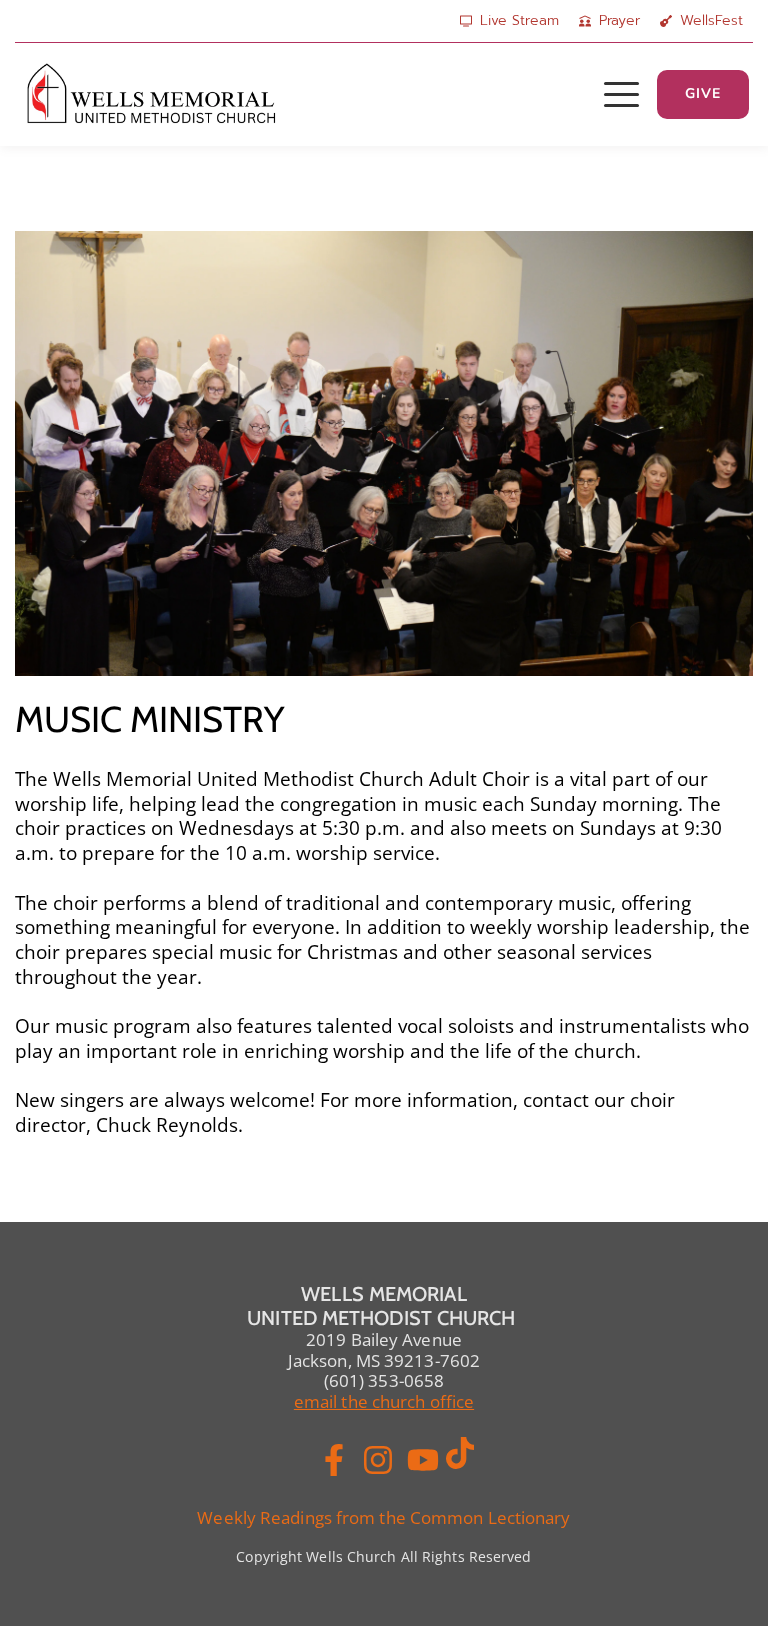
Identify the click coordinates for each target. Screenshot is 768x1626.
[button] (621, 94)
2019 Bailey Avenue (384, 1339)
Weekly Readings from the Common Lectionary (383, 1517)
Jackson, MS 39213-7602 (384, 1360)
